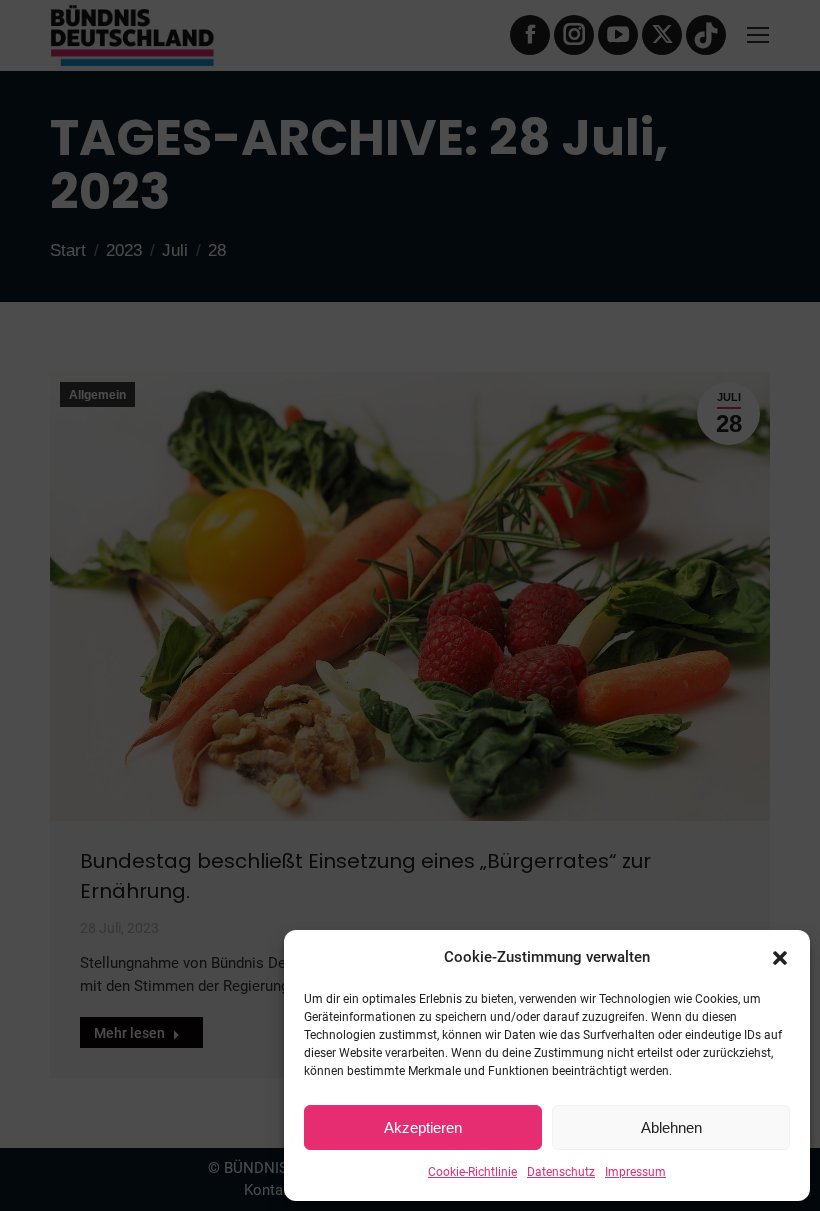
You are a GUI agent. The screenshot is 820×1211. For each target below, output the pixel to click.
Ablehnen (671, 1127)
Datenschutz (561, 1172)
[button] (780, 958)
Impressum (635, 1172)
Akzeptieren (423, 1127)
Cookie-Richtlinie (472, 1172)
